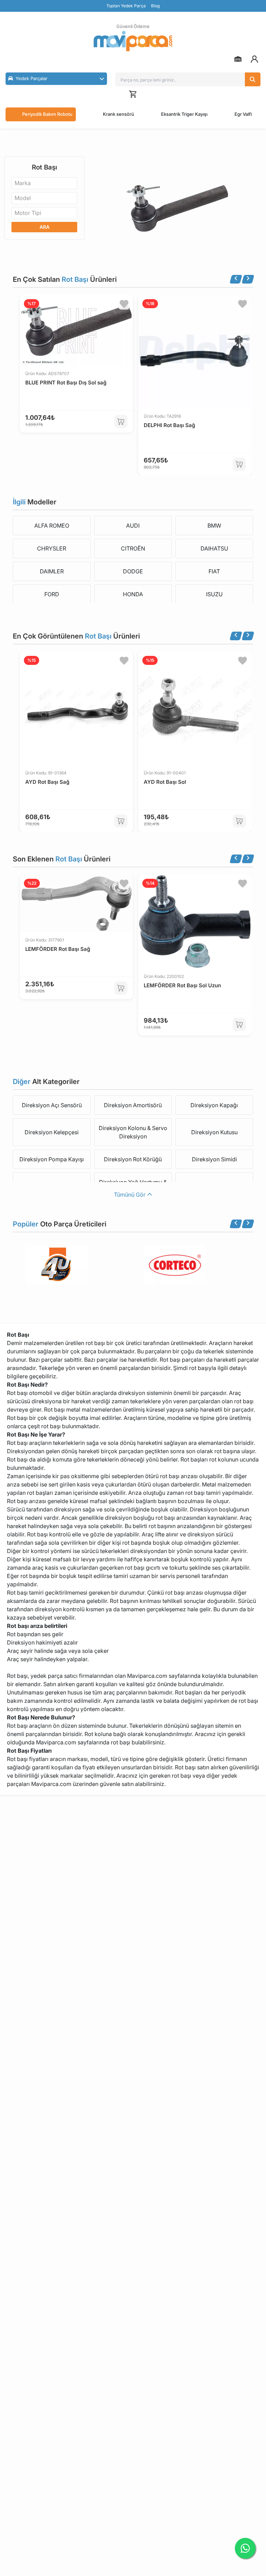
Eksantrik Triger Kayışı (184, 114)
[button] (56, 79)
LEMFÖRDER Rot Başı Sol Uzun (182, 985)
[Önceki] (236, 279)
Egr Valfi (243, 114)
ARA (45, 227)
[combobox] (44, 183)
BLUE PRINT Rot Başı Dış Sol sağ (66, 383)
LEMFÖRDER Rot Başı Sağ (58, 949)
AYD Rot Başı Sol (165, 782)
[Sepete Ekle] (121, 422)
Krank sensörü (118, 114)
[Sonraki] (248, 279)
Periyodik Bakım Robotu (47, 114)
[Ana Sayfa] (133, 41)
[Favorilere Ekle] (124, 304)
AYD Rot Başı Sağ (47, 782)
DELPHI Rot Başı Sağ (169, 425)
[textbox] (25, 183)
